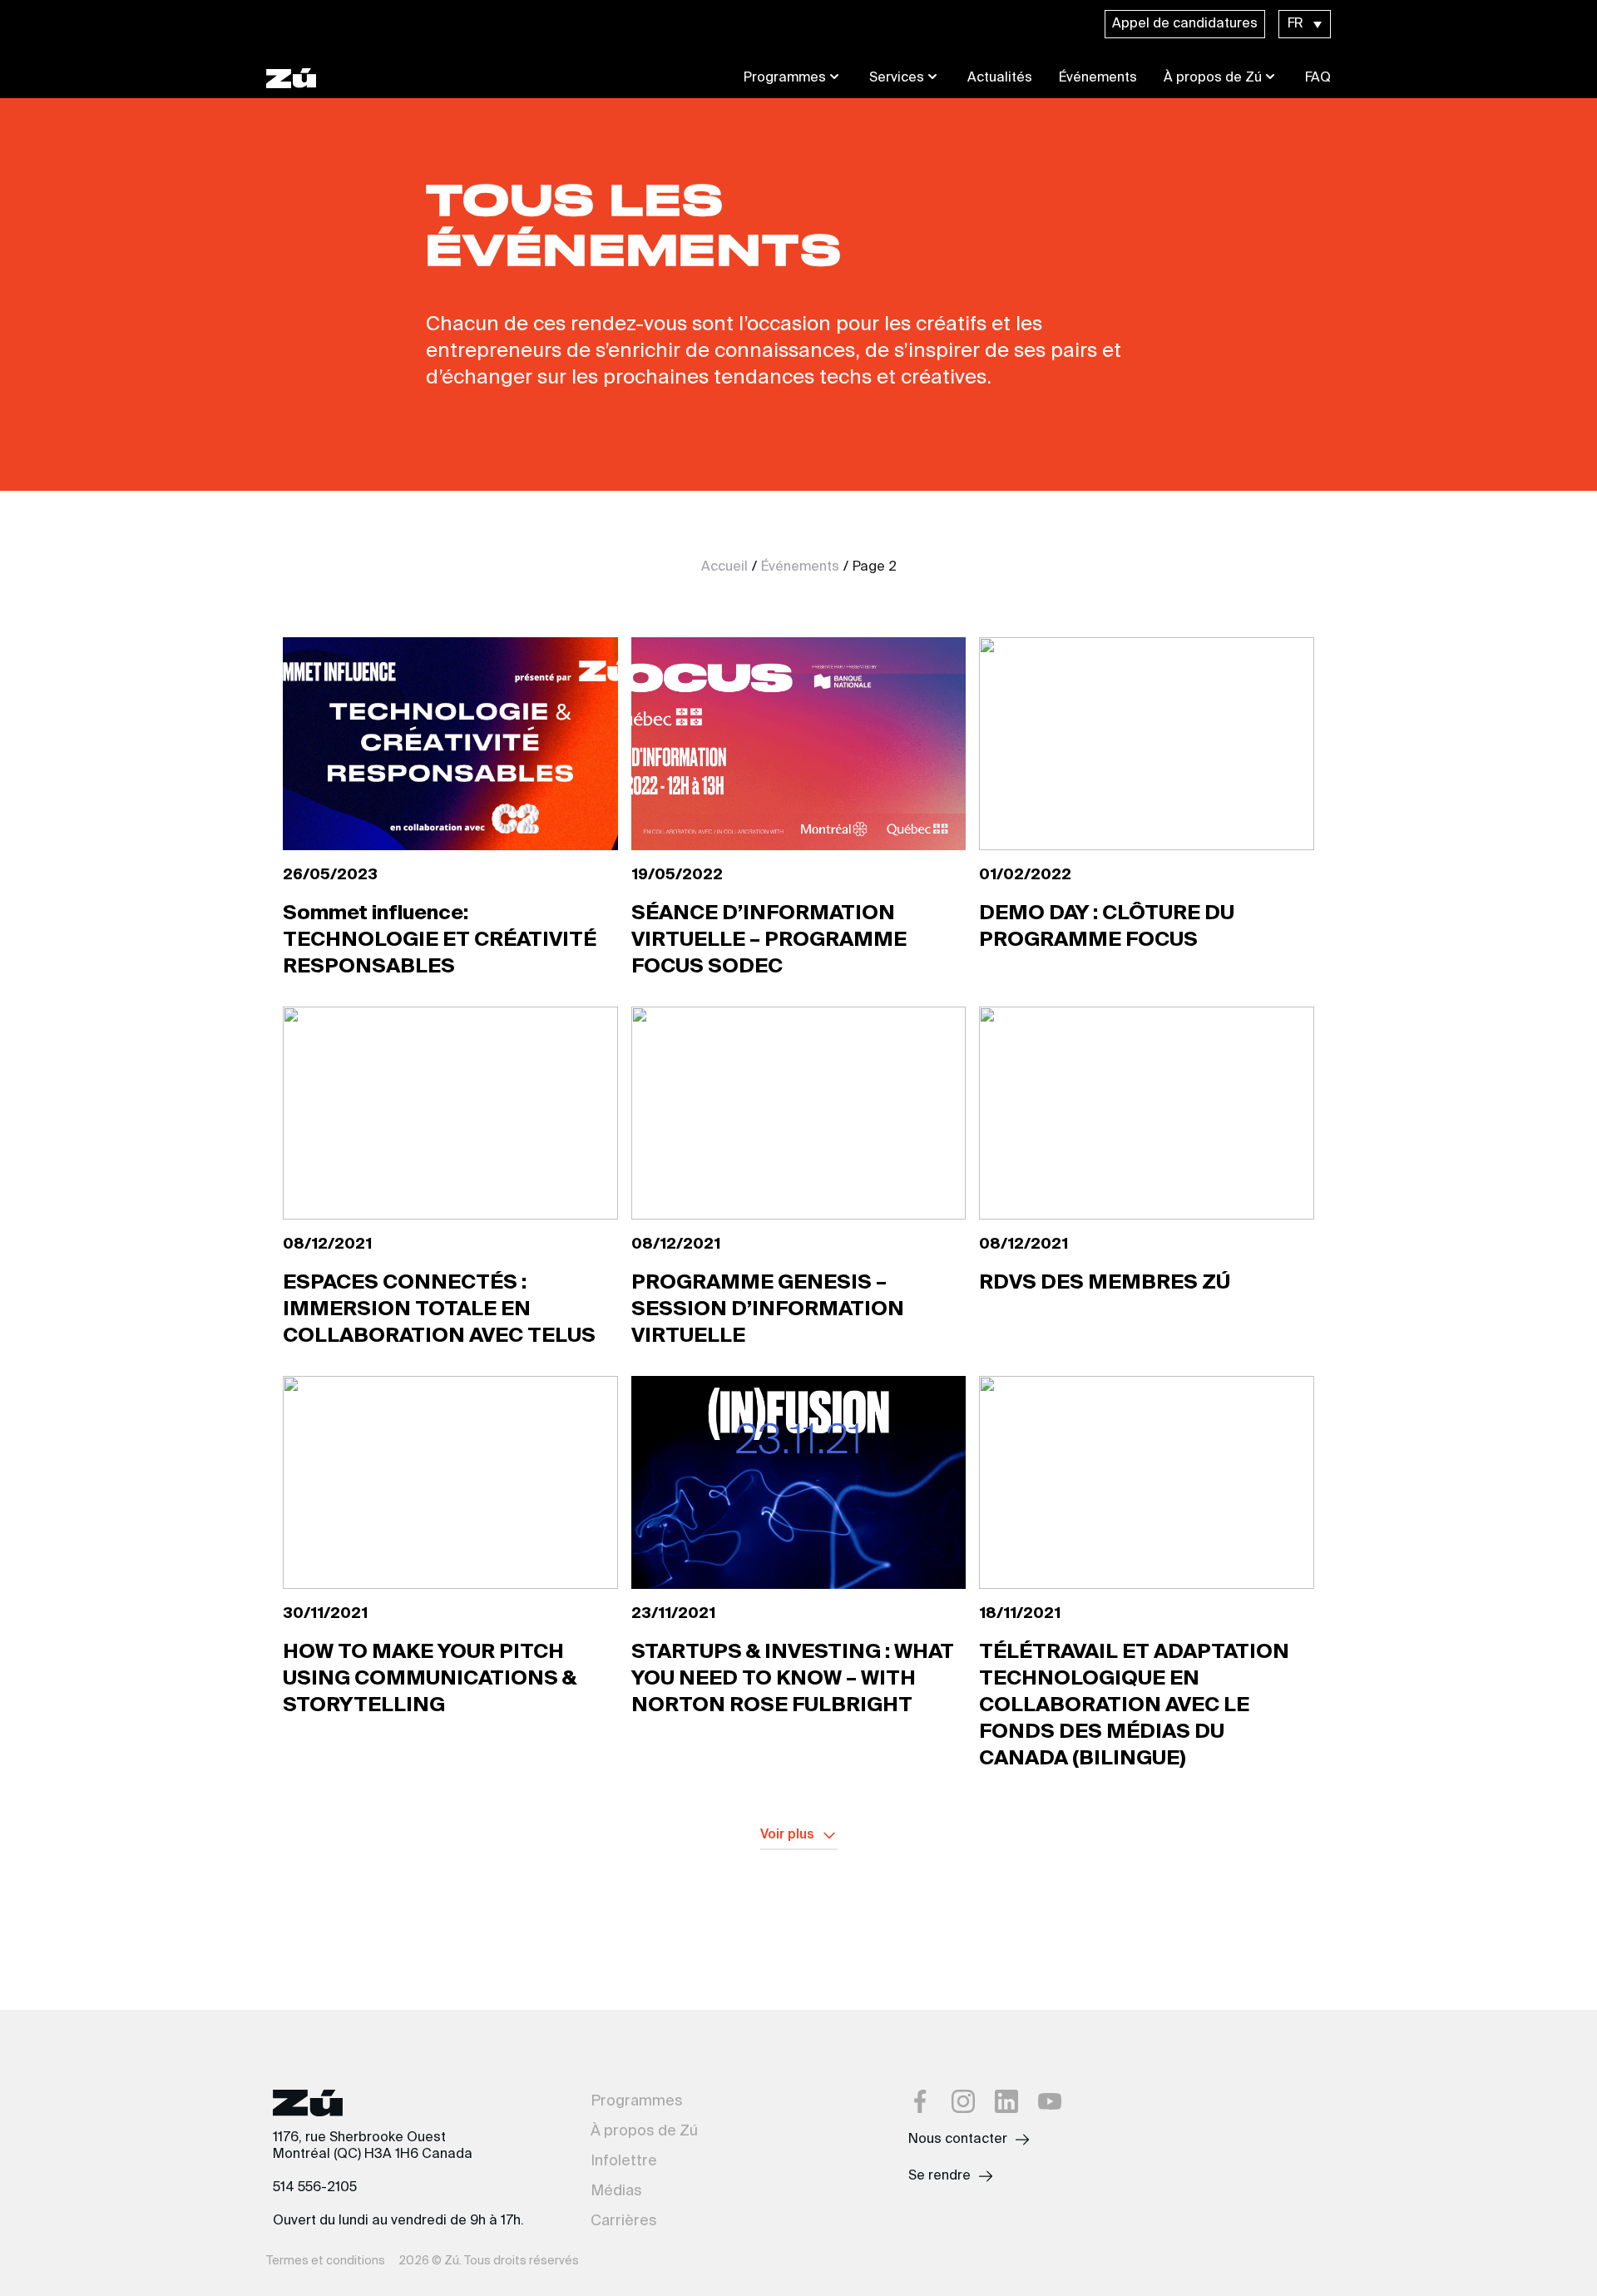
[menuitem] (1305, 24)
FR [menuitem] (1295, 24)
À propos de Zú (1213, 78)
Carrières (624, 2221)
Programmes (785, 78)
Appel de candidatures (1185, 24)
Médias (616, 2191)
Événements (1098, 78)
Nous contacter (958, 2140)
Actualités (1000, 78)
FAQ (1318, 78)
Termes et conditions (326, 2261)
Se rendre (939, 2176)
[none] (1305, 24)
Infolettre (624, 2161)
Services (897, 78)
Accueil (724, 567)
